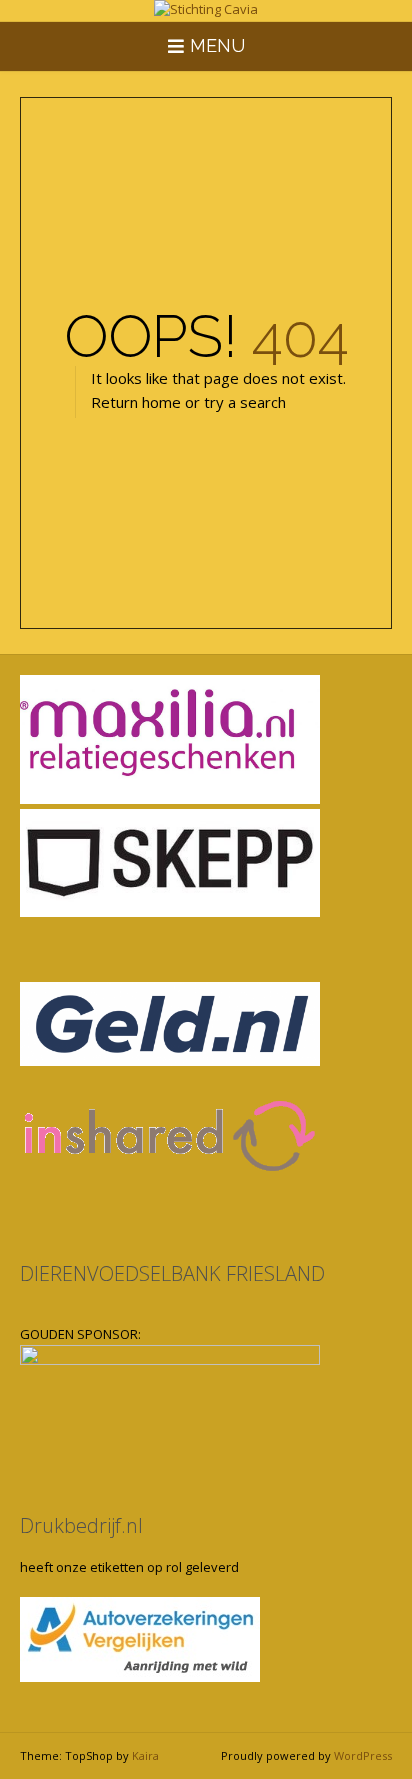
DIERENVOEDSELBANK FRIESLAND (172, 1273)
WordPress (363, 1755)
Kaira (145, 1755)
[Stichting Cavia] (206, 10)
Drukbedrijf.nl (81, 1525)
